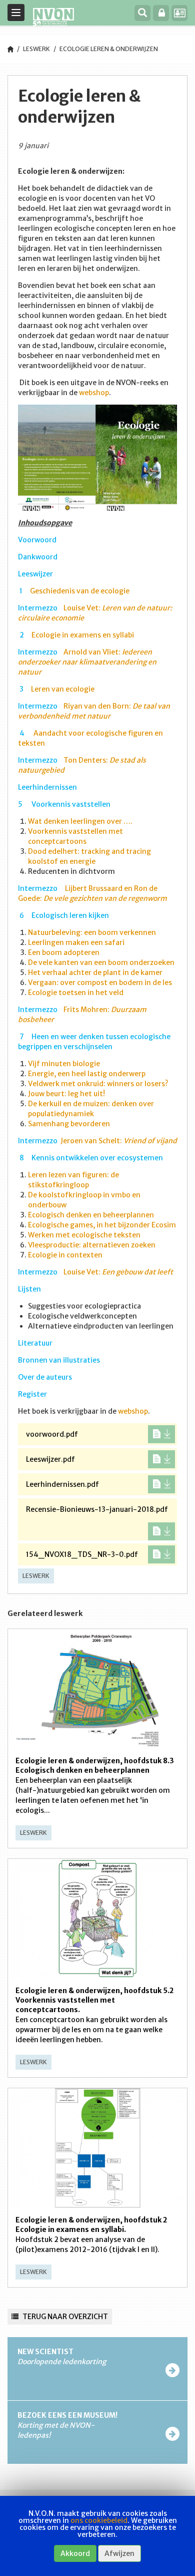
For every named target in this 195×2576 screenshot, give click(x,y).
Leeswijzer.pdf (50, 1459)
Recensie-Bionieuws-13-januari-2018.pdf (97, 1509)
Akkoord (75, 2553)
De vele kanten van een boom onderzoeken (101, 962)
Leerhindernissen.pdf (62, 1484)
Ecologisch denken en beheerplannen (91, 1215)
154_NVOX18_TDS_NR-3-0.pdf (82, 1554)
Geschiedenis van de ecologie (80, 591)
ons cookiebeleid (99, 2520)
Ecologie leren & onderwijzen (109, 49)
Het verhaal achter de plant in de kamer (95, 973)
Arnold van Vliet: (87, 662)
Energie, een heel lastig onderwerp (87, 1074)
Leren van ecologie (63, 689)
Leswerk (36, 49)
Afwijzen (119, 2553)
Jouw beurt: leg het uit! (66, 1094)
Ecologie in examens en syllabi (83, 635)
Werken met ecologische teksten (84, 1235)
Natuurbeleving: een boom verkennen (92, 932)
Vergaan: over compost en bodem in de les (100, 983)
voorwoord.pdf (52, 1434)
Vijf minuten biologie (64, 1064)
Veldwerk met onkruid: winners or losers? (98, 1084)
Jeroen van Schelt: (119, 1141)
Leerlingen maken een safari (76, 942)
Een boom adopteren (64, 952)
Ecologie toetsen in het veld (76, 993)
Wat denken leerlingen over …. (80, 821)
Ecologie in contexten (65, 1255)
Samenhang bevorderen (69, 1124)
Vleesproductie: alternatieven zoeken (92, 1245)
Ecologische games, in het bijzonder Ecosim (102, 1225)
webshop (94, 393)
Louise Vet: (118, 1272)
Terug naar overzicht (64, 2317)
